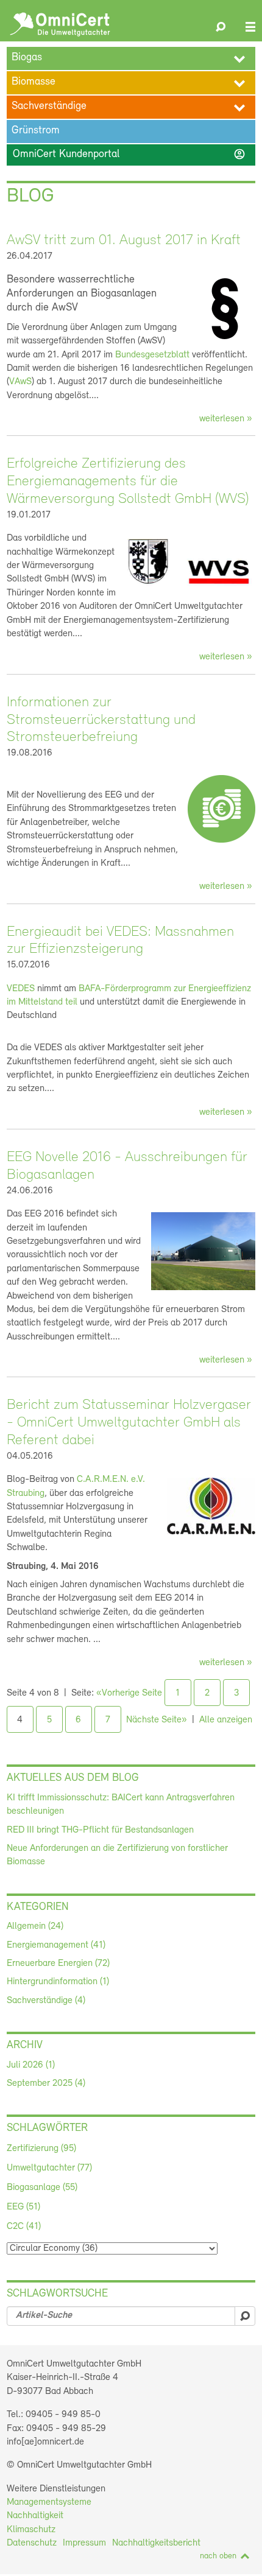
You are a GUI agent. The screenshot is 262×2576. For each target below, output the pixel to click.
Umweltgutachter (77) (49, 2168)
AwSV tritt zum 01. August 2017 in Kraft (124, 240)
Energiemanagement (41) (56, 1945)
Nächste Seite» (157, 1720)
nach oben (218, 2556)
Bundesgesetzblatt (152, 355)
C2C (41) (24, 2227)
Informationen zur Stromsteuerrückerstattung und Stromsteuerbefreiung (101, 720)
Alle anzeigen (226, 1720)
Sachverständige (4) (46, 2001)
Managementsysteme (49, 2502)
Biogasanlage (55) (42, 2188)
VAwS (20, 382)
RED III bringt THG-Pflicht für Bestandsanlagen (100, 1830)
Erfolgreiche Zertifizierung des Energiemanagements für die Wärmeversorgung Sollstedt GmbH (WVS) (128, 482)
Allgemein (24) (35, 1926)
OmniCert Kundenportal (129, 154)
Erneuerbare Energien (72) (58, 1964)
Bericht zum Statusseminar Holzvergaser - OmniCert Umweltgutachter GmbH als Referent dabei (129, 1423)
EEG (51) (23, 2207)
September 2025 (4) (46, 2083)
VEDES (21, 989)
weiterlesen (222, 419)
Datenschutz (32, 2543)
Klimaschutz (31, 2530)
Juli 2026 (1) (31, 2065)
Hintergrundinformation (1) (58, 1982)
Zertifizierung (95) (41, 2149)
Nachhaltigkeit (35, 2516)
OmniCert (60, 24)
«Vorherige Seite (129, 1693)
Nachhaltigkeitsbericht (156, 2543)
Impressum (84, 2543)
